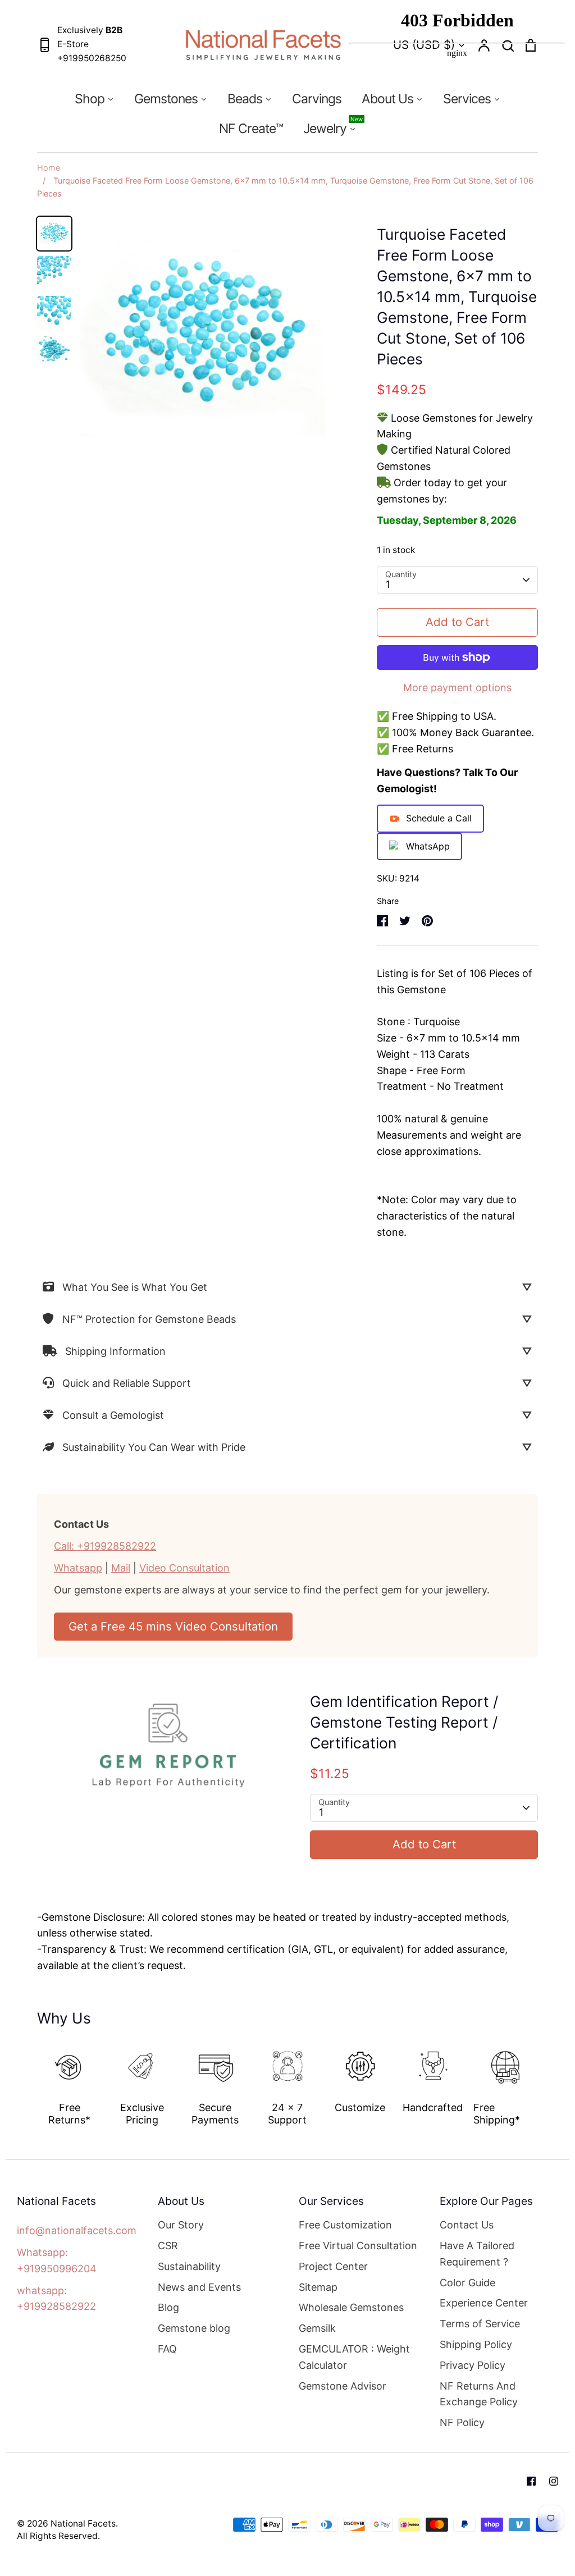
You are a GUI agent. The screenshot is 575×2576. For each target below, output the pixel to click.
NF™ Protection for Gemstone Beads (149, 1319)
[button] (29, 2080)
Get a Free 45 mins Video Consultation (173, 1626)
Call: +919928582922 (105, 1546)
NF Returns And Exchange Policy (479, 2394)
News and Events (199, 2287)
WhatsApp (428, 846)
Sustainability (189, 2266)
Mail (121, 1568)
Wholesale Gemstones (351, 2307)
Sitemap (318, 2287)
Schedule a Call (439, 818)
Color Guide (467, 2283)
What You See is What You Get (135, 1287)
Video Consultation (184, 1568)
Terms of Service (480, 2324)
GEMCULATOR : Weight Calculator (354, 2357)
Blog (168, 2307)
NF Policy (462, 2422)
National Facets (83, 2524)
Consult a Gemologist (113, 1415)
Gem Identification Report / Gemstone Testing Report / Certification (404, 1722)
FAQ (167, 2349)
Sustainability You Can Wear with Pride (154, 1447)
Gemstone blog (194, 2328)
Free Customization (345, 2225)
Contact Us (467, 2225)
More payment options (457, 688)
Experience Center (484, 2303)
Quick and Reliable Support (127, 1383)
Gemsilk (317, 2328)
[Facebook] (531, 2481)
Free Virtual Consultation (358, 2246)
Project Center (333, 2266)
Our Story (181, 2225)
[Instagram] (554, 2481)
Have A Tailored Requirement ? (477, 2254)
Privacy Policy (473, 2365)
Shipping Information (115, 1351)
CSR (168, 2246)
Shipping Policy (476, 2344)
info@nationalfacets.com (77, 2230)
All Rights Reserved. (58, 2536)
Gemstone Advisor (343, 2386)
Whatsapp (78, 1568)
